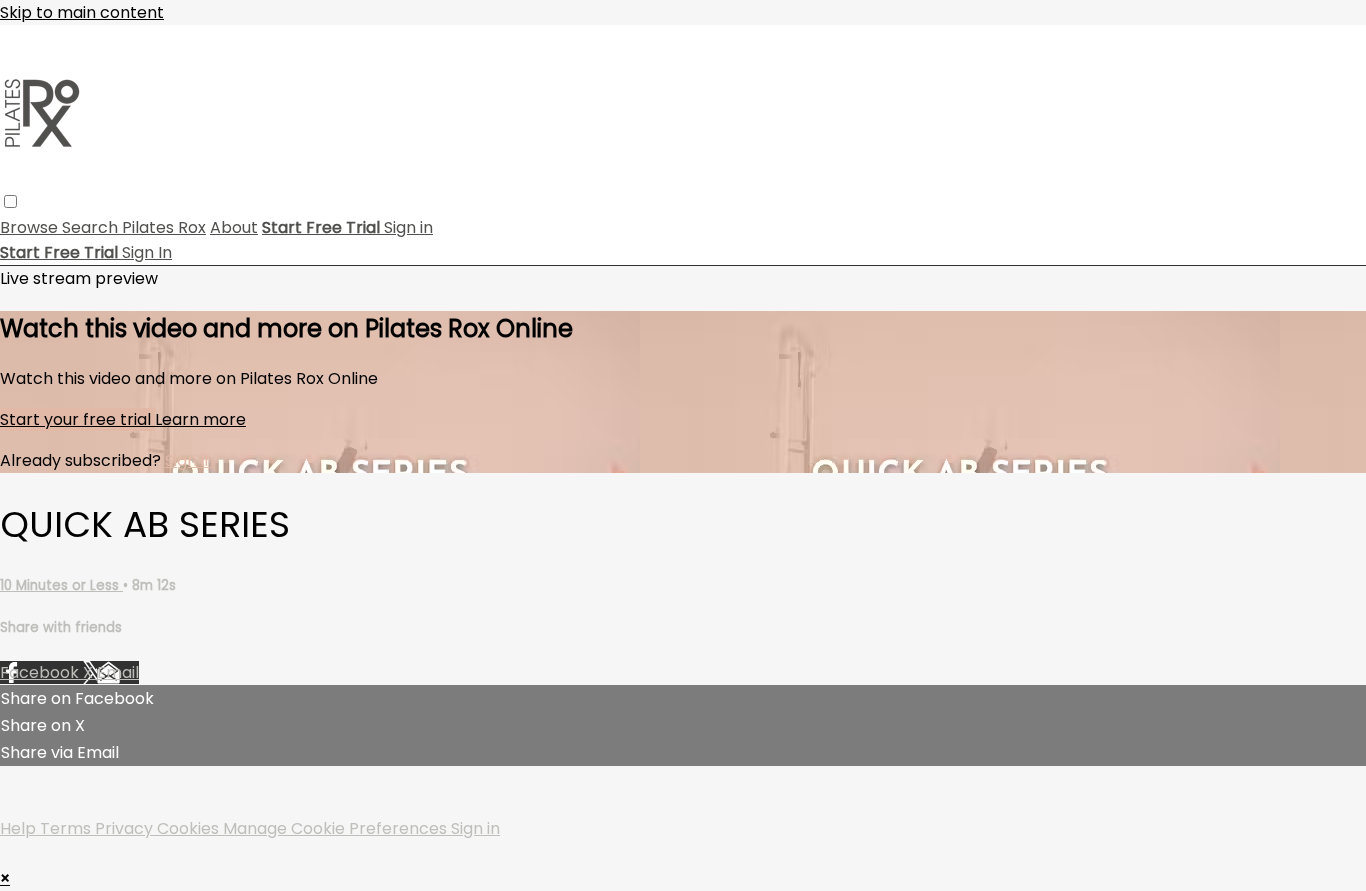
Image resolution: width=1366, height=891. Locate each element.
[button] (10, 201)
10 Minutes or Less (61, 585)
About (234, 227)
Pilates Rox (164, 227)
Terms (67, 828)
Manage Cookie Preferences (337, 828)
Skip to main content (82, 12)
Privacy (126, 828)
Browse (31, 227)
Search (92, 227)
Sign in (408, 227)
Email (118, 672)
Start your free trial (77, 419)
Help (20, 828)
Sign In (147, 252)
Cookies (190, 828)
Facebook (41, 672)
